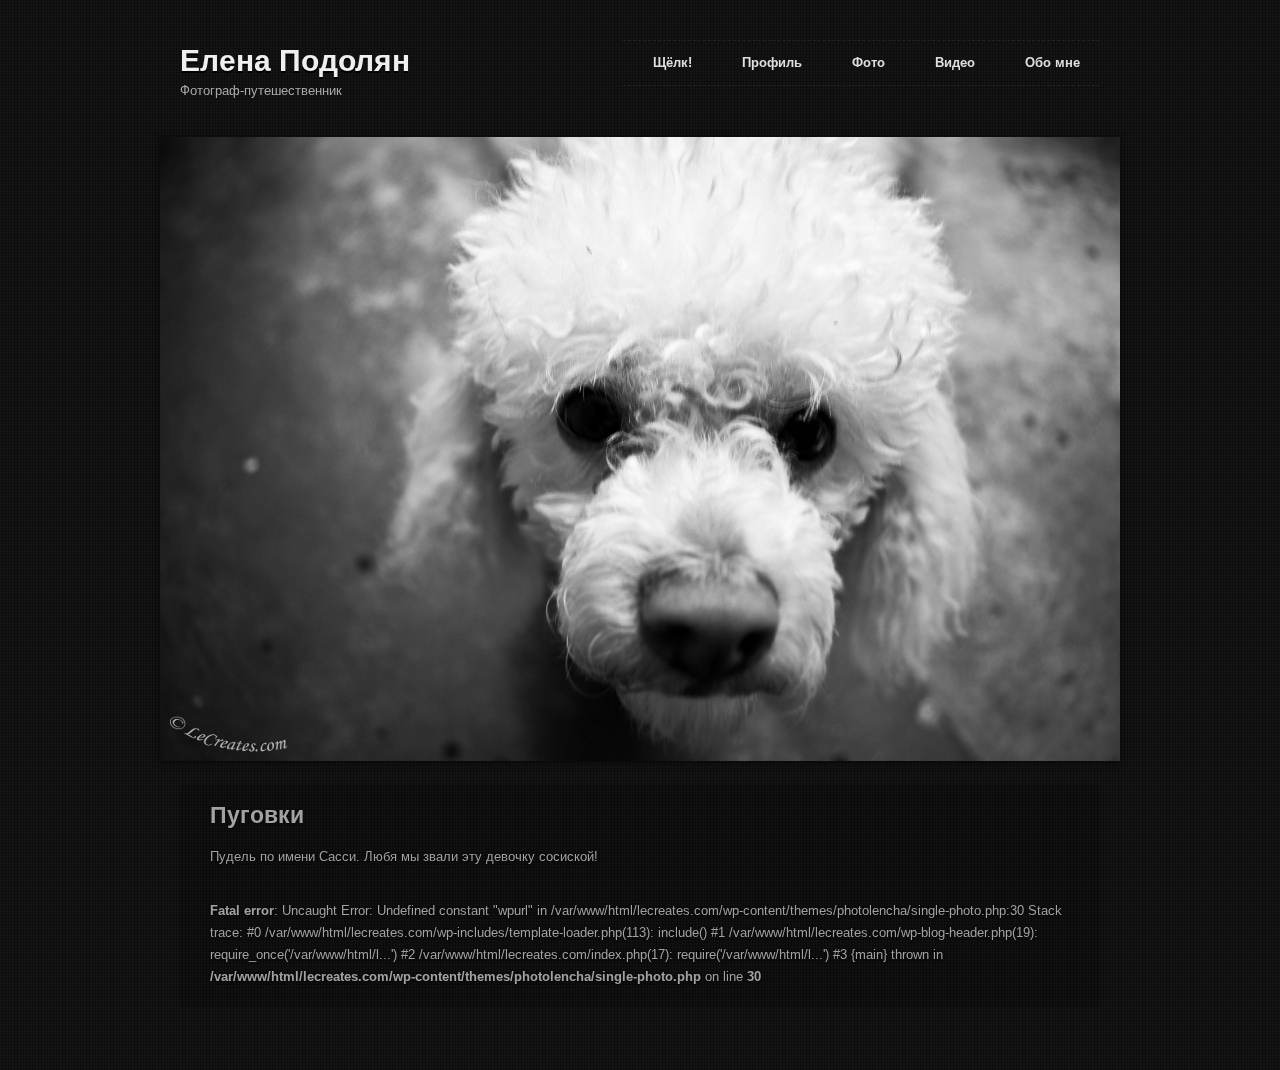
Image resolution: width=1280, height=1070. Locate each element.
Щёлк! (672, 62)
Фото (868, 62)
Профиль (772, 62)
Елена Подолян (295, 60)
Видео (955, 62)
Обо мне (1052, 62)
